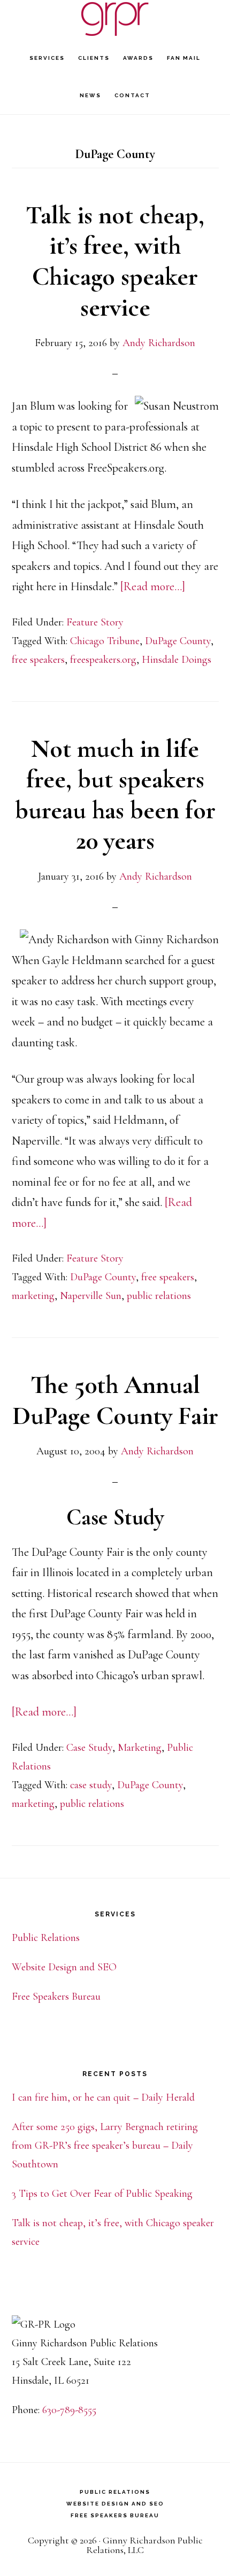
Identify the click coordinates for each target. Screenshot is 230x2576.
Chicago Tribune (105, 641)
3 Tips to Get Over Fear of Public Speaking (102, 2194)
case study (91, 1785)
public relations (159, 1296)
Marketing (140, 1748)
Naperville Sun (91, 1296)
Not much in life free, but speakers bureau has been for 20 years (115, 795)
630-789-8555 (69, 2410)
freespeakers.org (103, 660)
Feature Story (95, 622)
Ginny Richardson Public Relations (115, 19)
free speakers (38, 660)
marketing (33, 1296)
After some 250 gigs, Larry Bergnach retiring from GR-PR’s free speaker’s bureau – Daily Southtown (105, 2146)
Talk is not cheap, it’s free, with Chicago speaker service (115, 261)
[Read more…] (153, 586)
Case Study (89, 1748)
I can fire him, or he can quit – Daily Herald (103, 2097)
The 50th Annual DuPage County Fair (115, 1400)
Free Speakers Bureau (56, 1996)
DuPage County (178, 641)
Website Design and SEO (64, 1967)
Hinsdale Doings (177, 660)
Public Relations (46, 1938)
